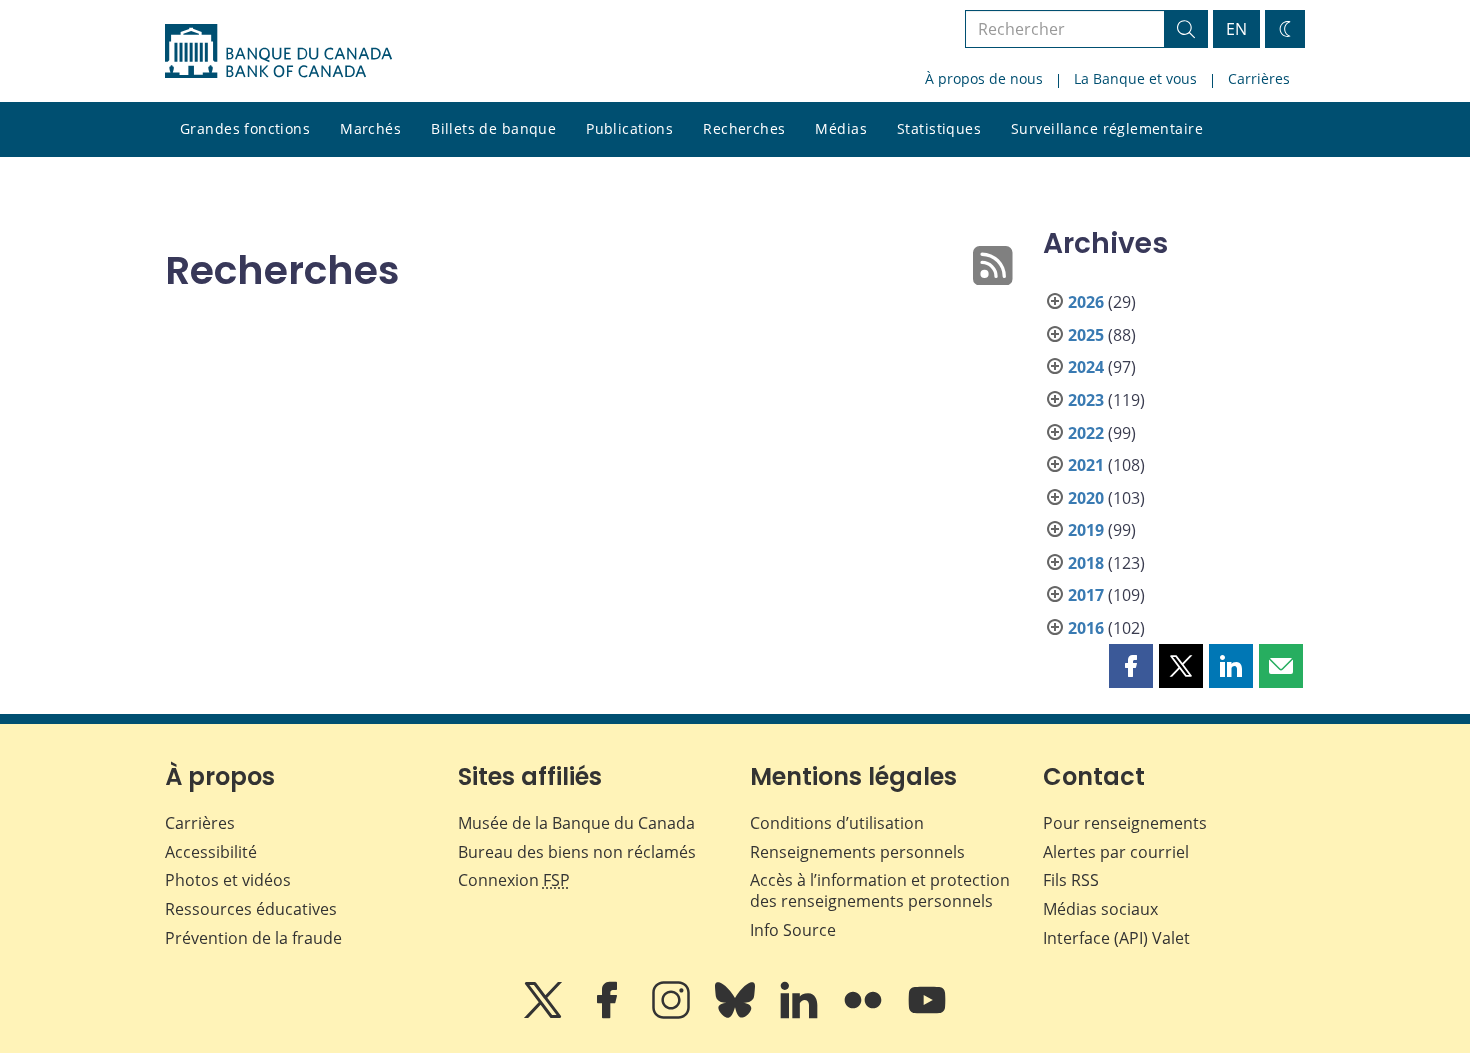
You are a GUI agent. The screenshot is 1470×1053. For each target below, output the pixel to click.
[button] (1131, 666)
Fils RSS (1071, 880)
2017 (1086, 595)
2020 (1086, 498)
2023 (1086, 400)
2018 (1086, 563)
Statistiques (939, 128)
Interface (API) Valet (1116, 938)
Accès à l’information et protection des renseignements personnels (880, 890)
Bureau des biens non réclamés (577, 852)
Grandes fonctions (245, 128)
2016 (1086, 628)
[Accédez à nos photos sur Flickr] (865, 1014)
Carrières (1259, 78)
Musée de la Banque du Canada (576, 823)
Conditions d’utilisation (837, 823)
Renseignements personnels (857, 852)
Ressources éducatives (251, 909)
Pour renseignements (1125, 823)
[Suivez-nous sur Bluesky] (737, 1014)
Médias (841, 128)
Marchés (370, 128)
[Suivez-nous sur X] (545, 1014)
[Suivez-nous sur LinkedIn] (801, 1014)
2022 (1086, 433)
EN (1236, 29)
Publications (629, 128)
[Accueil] (278, 51)
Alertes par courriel (1116, 852)
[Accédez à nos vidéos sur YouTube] (927, 1014)
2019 (1086, 530)
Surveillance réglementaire (1107, 128)
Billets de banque (493, 128)
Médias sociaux (1100, 909)
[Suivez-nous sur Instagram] (673, 1014)
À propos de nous (984, 78)
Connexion (514, 880)
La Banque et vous (1135, 78)
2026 (1086, 302)
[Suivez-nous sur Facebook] (609, 1014)
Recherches (744, 128)
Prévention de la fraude (253, 938)
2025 (1086, 335)
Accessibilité (211, 852)
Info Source (793, 930)
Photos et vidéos (228, 880)
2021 (1086, 465)
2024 (1086, 367)
